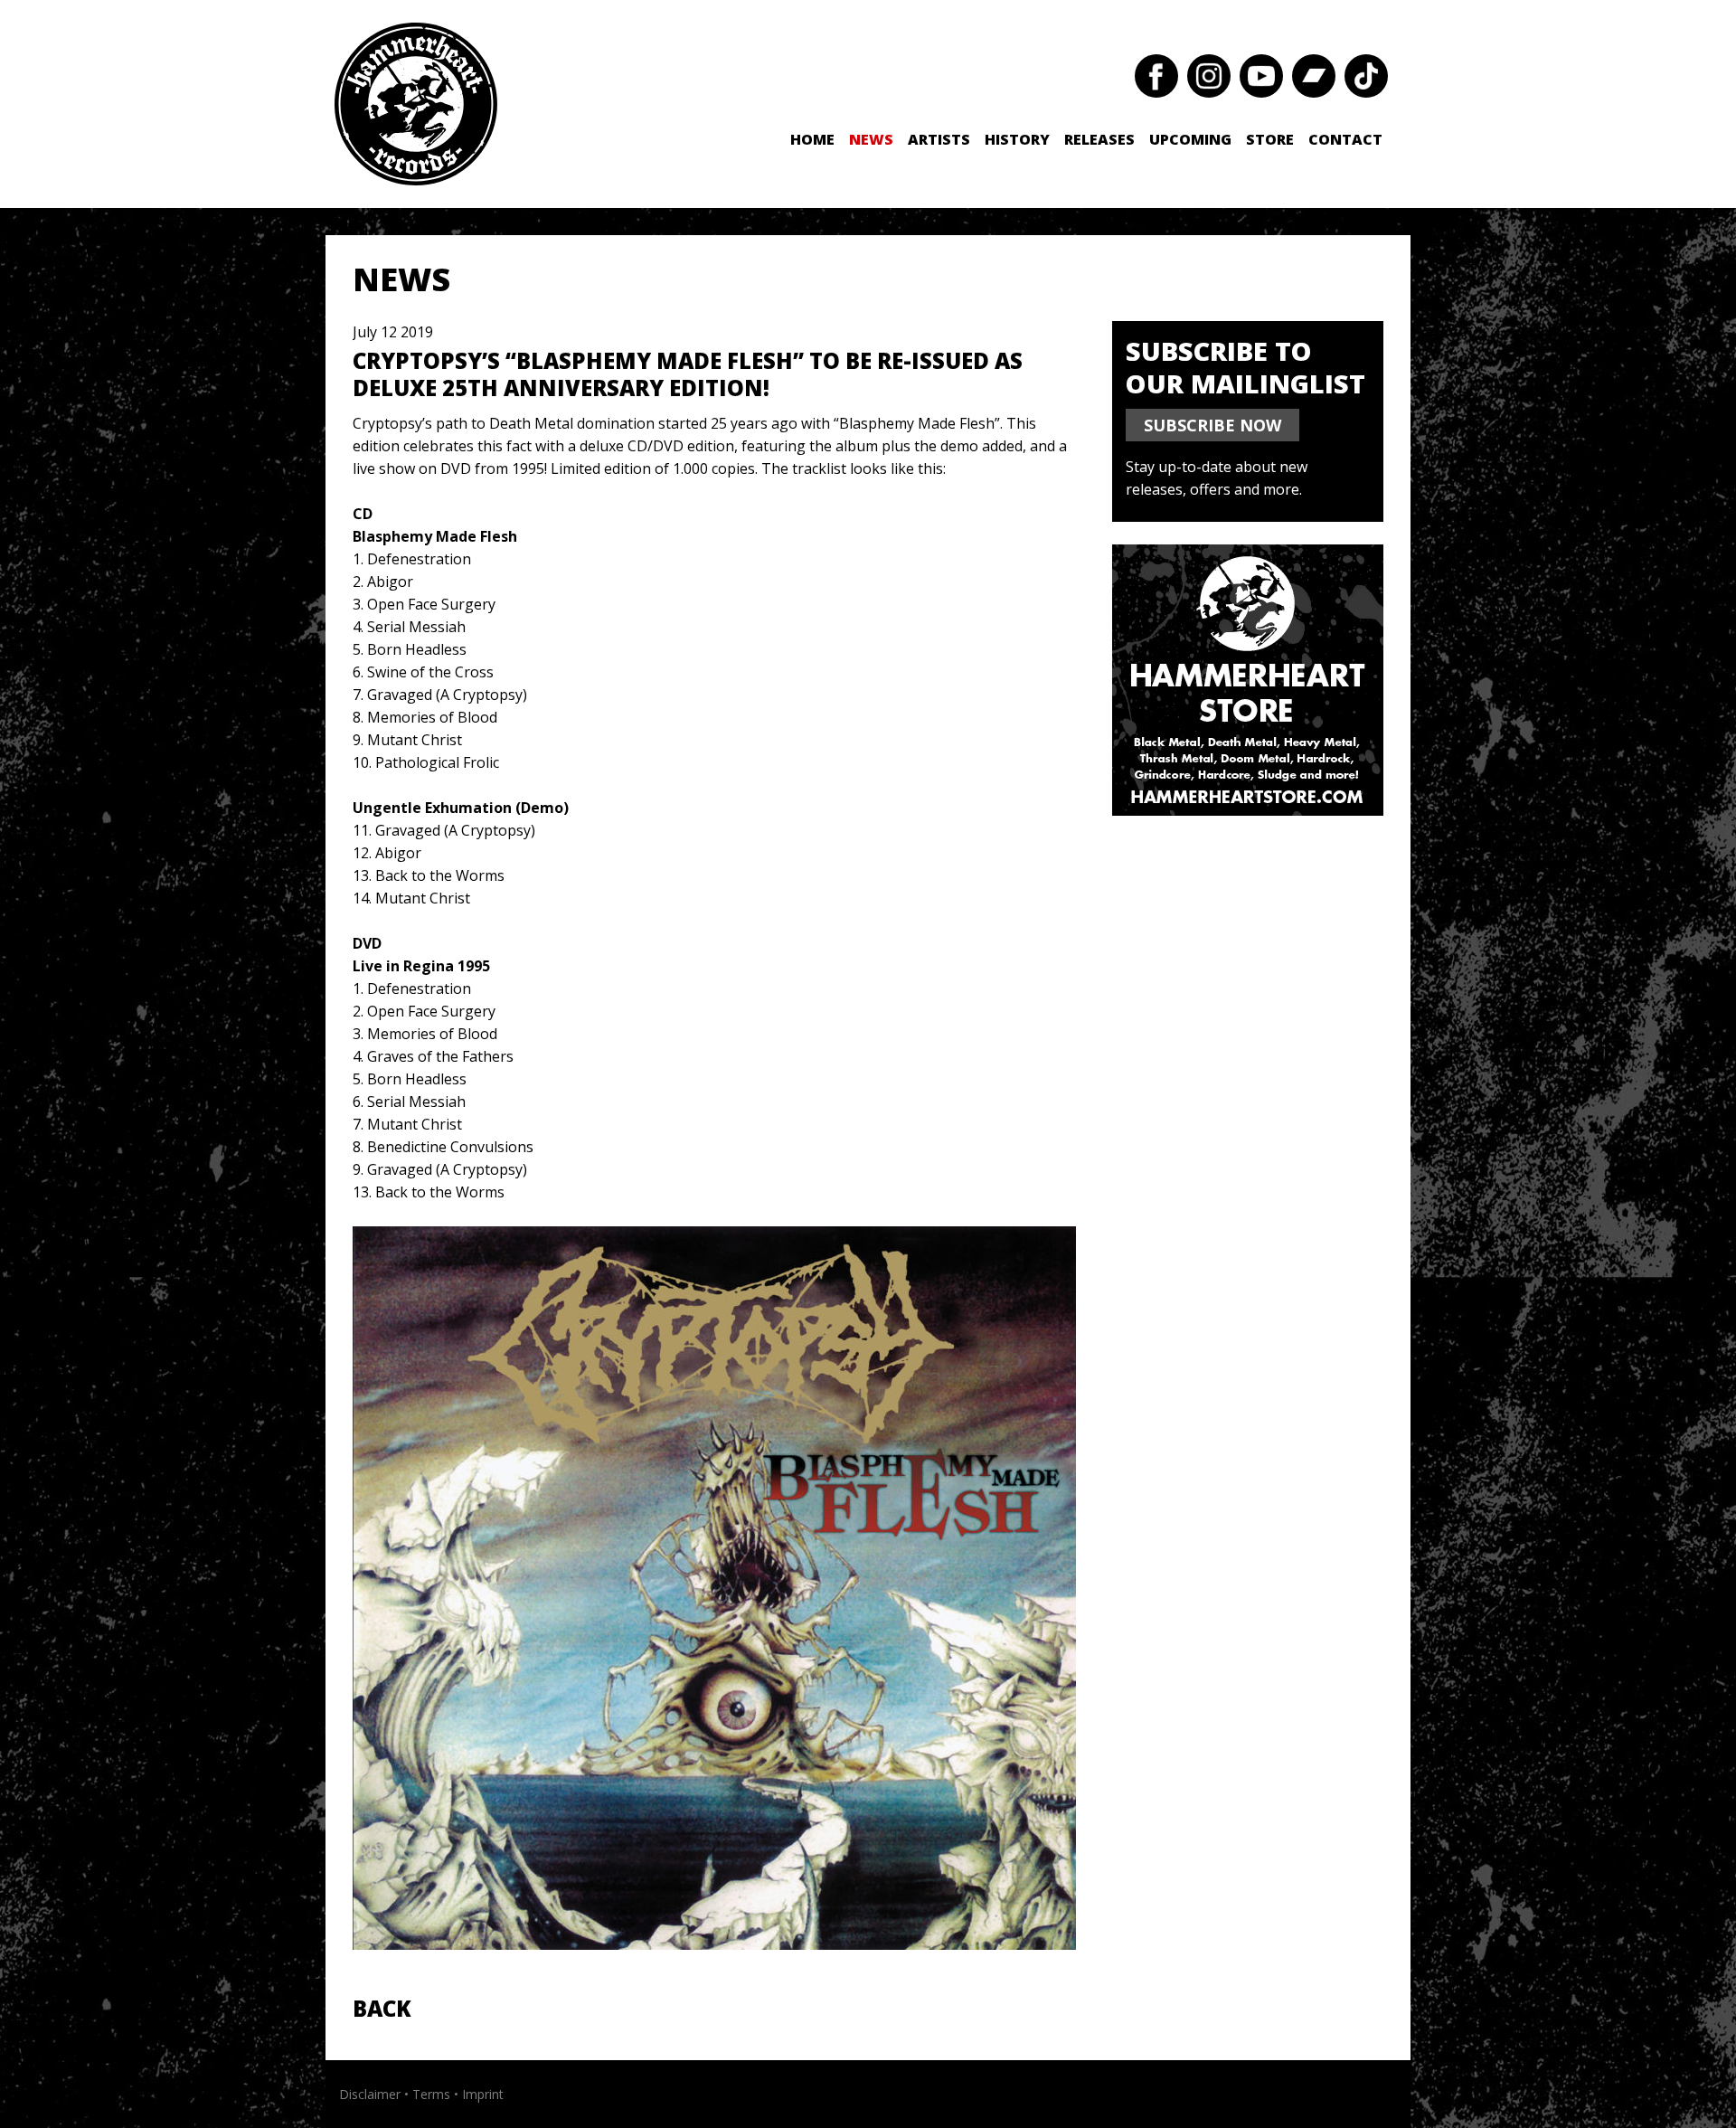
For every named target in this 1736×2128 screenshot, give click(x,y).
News (871, 139)
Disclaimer (370, 2094)
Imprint (483, 2094)
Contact (1345, 139)
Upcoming (1190, 139)
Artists (939, 139)
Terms (431, 2094)
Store (1270, 139)
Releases (1099, 139)
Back (382, 2008)
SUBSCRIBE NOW (1212, 425)
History (1017, 139)
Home (812, 139)
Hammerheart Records (416, 104)
